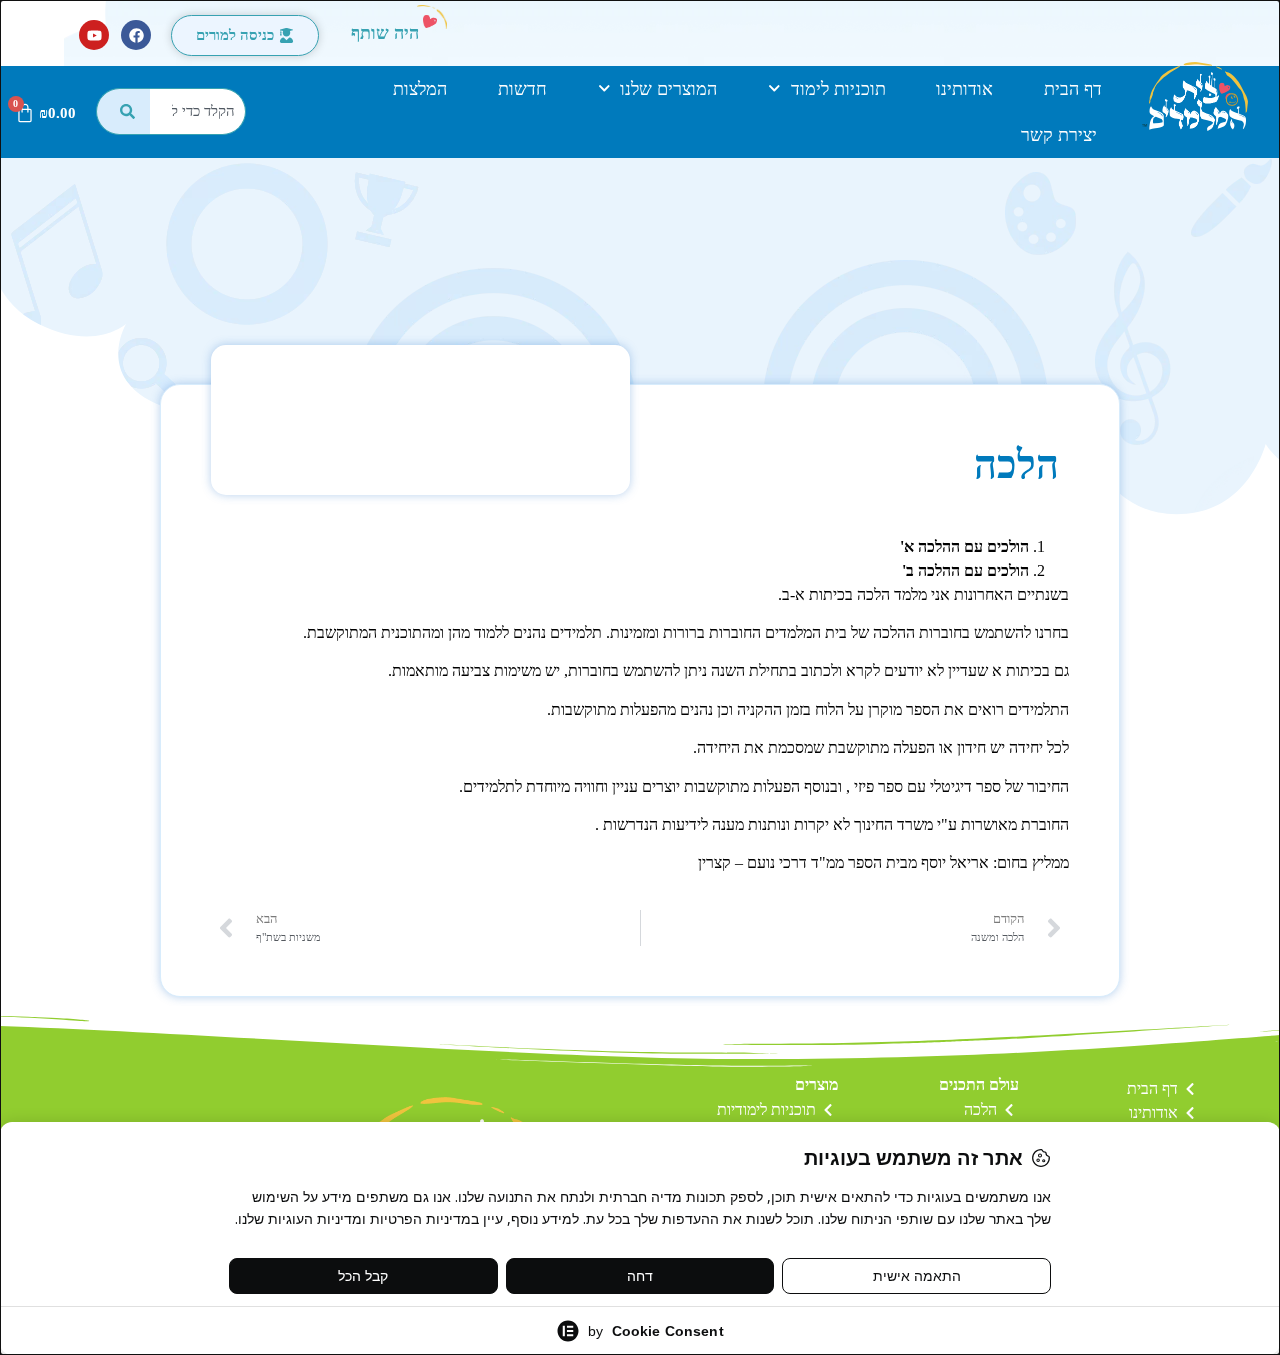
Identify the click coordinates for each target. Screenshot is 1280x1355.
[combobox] (198, 111)
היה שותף (385, 33)
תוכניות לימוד (838, 89)
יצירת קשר (1059, 135)
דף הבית (1073, 89)
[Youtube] (94, 35)
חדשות (522, 89)
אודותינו (964, 89)
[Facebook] (136, 35)
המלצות (420, 89)
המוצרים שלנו (668, 89)
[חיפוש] (123, 111)
